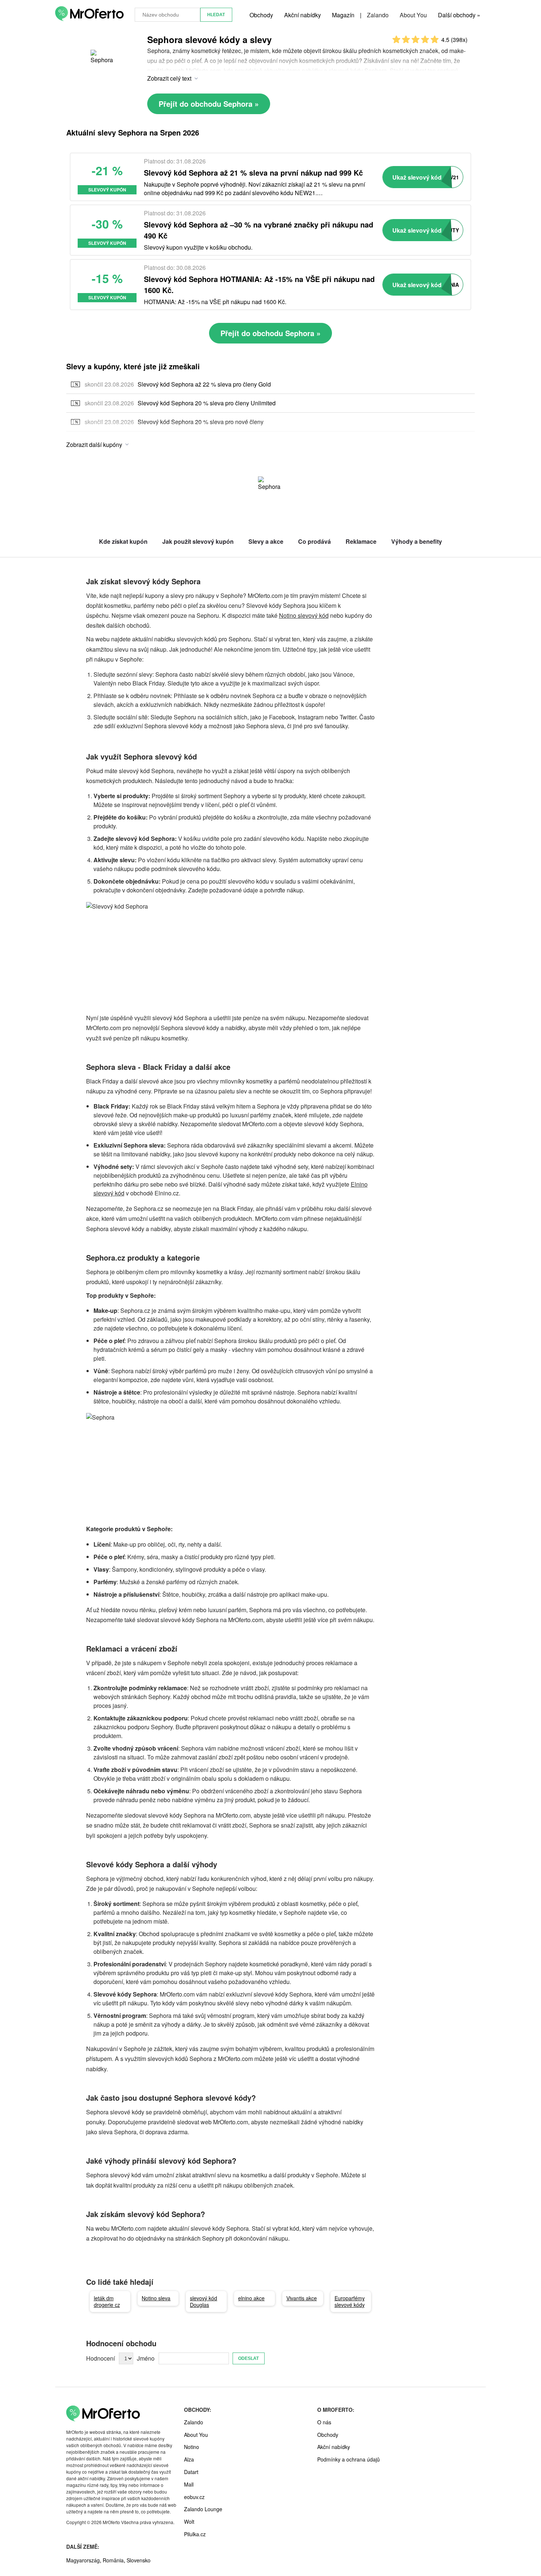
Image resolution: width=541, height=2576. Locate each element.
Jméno (146, 2358)
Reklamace (361, 541)
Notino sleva (156, 2298)
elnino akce (251, 2298)
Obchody (261, 15)
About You (413, 15)
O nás (324, 2422)
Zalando (378, 15)
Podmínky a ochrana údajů (349, 2459)
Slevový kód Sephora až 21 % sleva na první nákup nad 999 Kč (253, 172)
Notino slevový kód (304, 615)
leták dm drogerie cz (107, 2301)
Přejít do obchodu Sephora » (209, 104)
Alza (189, 2459)
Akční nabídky (303, 15)
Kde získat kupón (123, 541)
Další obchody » (459, 15)
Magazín (343, 15)
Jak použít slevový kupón (198, 541)
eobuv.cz (194, 2497)
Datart (191, 2472)
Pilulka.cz (195, 2534)
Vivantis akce (302, 2298)
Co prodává (314, 541)
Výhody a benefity (417, 541)
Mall (189, 2484)
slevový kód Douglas (204, 2301)
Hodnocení (100, 2358)
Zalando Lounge (203, 2509)
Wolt (189, 2522)
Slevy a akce (266, 541)
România (113, 2560)
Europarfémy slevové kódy (350, 2301)
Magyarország (83, 2560)
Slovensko (139, 2560)
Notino (192, 2447)
